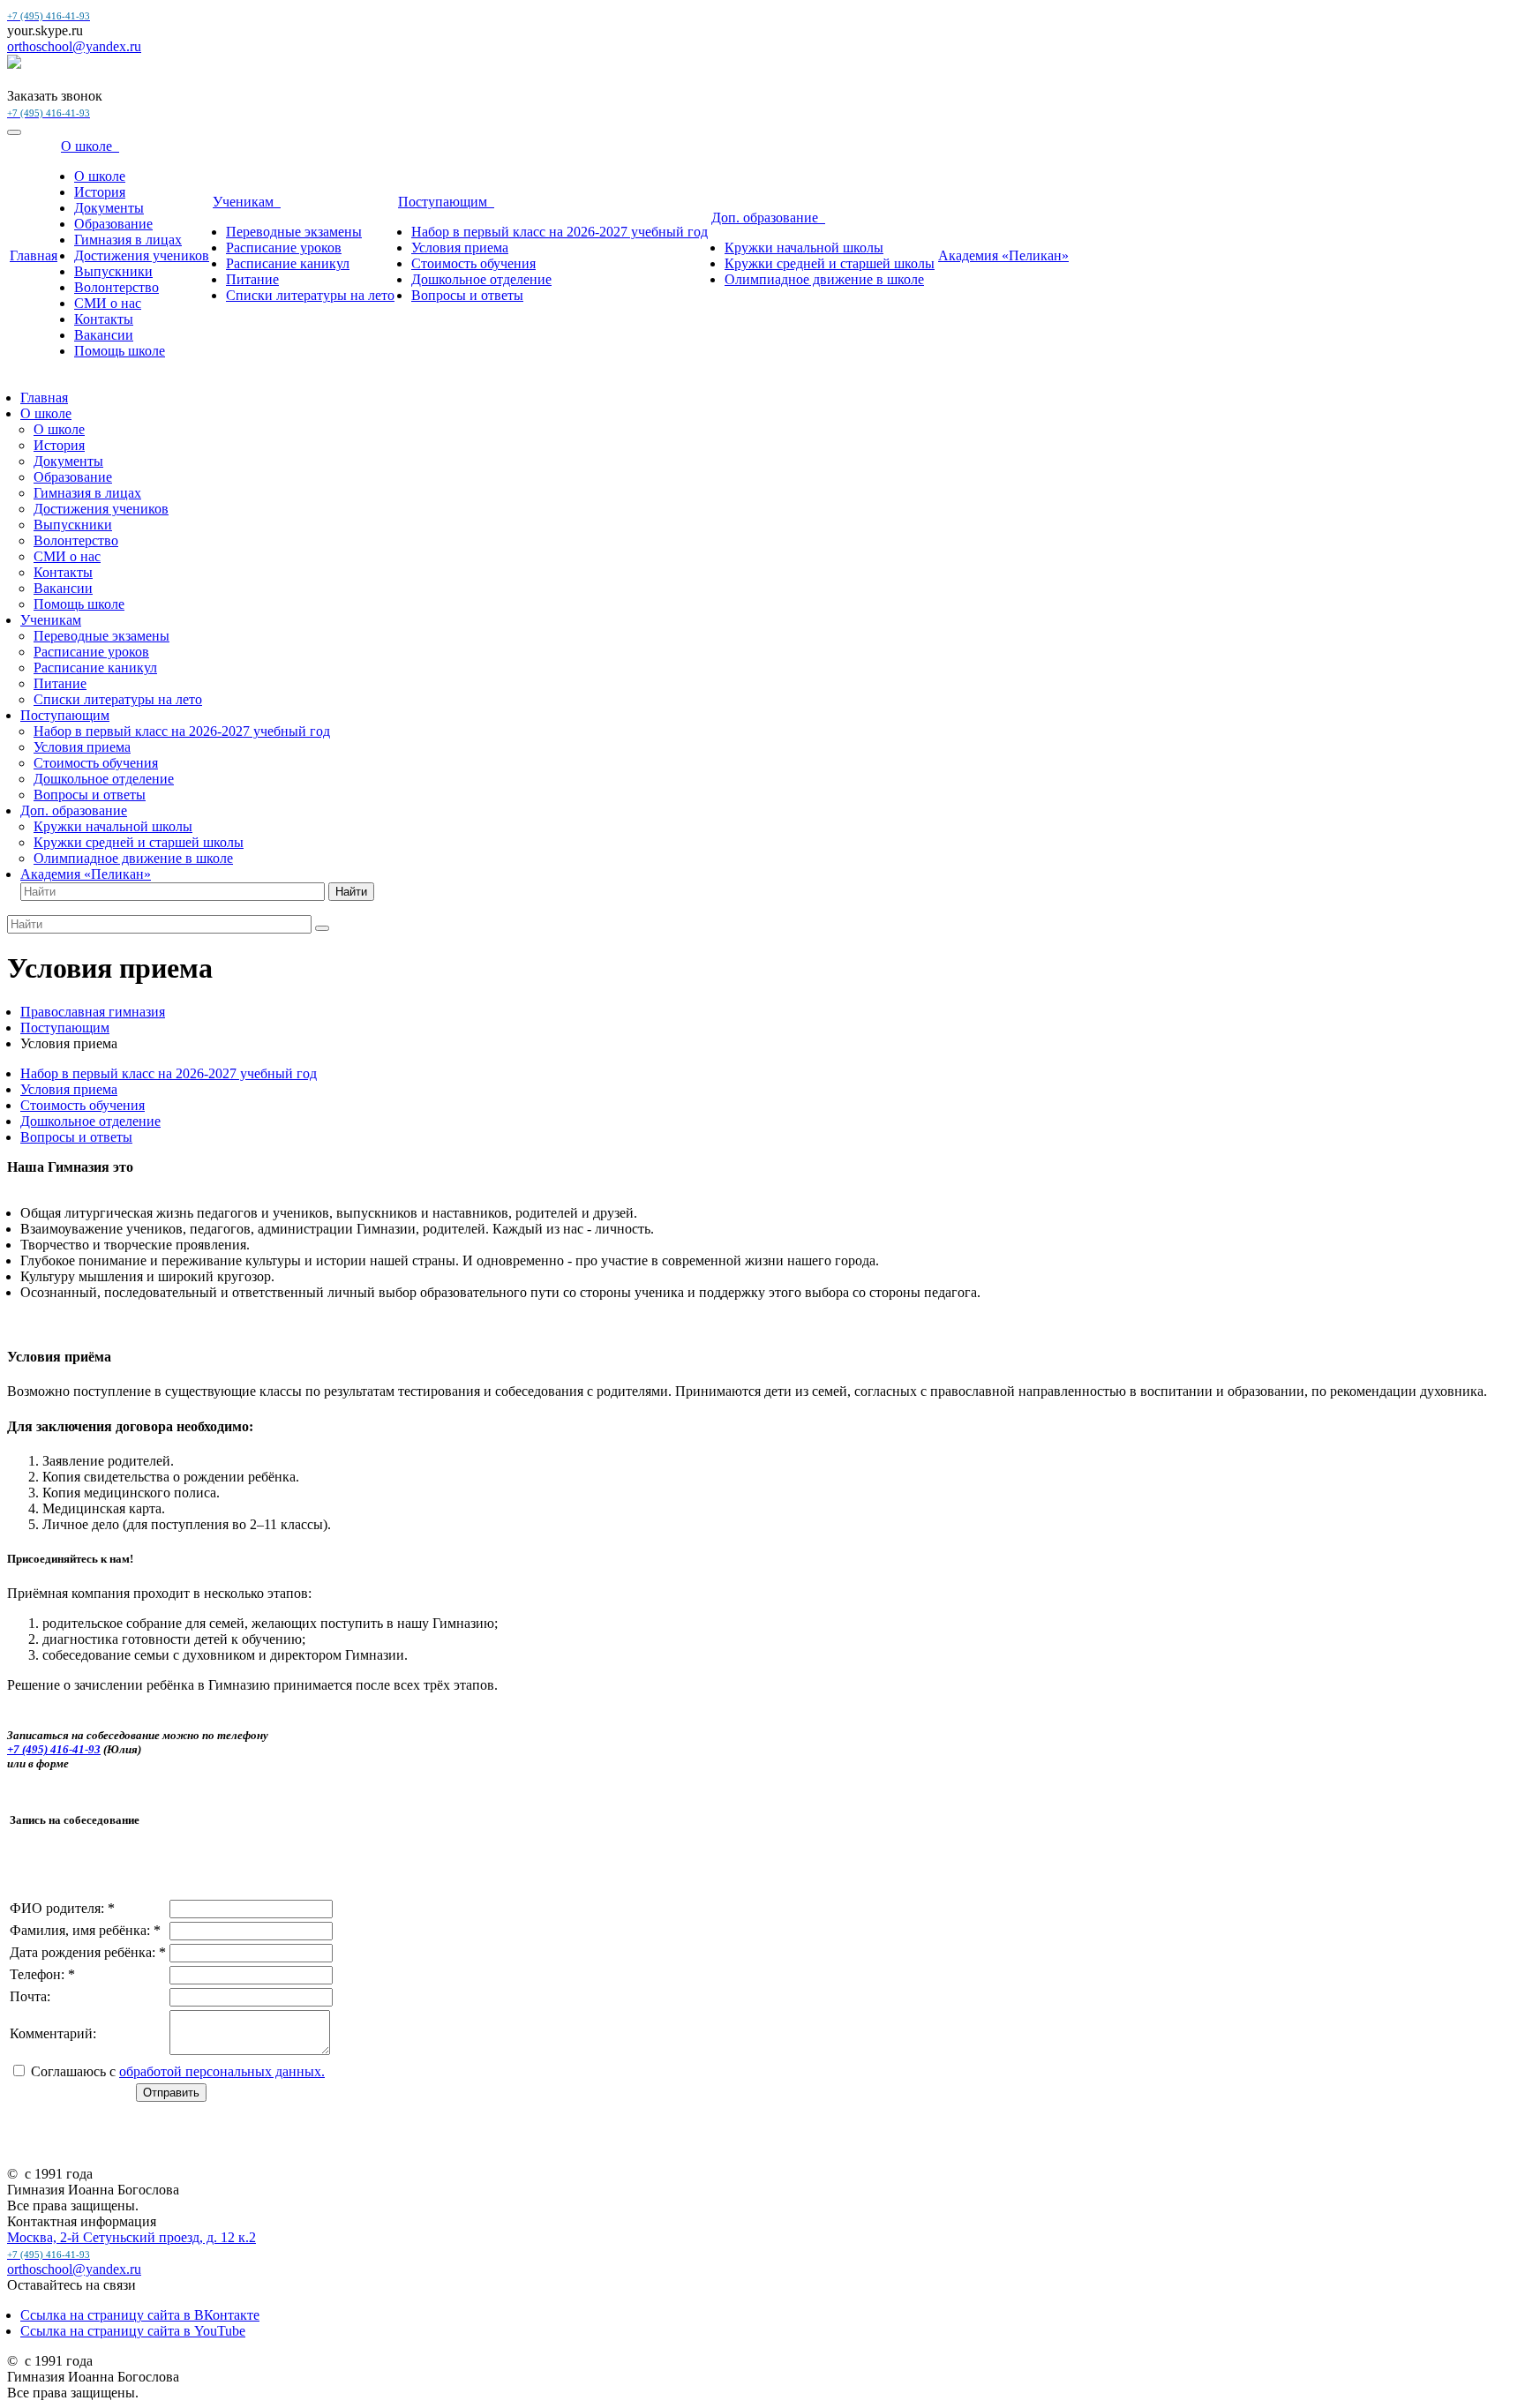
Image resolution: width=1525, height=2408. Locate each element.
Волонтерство (116, 287)
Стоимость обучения (473, 263)
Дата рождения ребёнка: (88, 1952)
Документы (109, 208)
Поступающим (446, 202)
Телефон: (42, 1974)
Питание (252, 279)
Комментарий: (53, 2033)
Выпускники (113, 271)
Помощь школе (120, 351)
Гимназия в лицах (128, 240)
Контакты (104, 319)
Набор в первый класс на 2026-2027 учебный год (560, 232)
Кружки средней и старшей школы (830, 263)
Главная (34, 255)
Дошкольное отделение (481, 279)
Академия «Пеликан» (1003, 255)
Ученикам (247, 202)
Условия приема (460, 248)
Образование (113, 224)
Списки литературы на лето (310, 295)
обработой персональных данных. (222, 2071)
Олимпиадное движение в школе (824, 279)
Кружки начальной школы (804, 248)
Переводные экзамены (294, 232)
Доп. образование (768, 218)
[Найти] (322, 928)
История (100, 192)
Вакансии (104, 335)
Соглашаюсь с (178, 2071)
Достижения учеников (142, 255)
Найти (351, 892)
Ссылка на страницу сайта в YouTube (133, 2331)
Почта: (30, 1996)
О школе (90, 146)
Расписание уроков (284, 248)
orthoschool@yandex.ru (74, 46)
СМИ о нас (108, 303)
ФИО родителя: (62, 1908)
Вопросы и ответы (467, 295)
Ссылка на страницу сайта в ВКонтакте (140, 2315)
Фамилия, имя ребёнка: (85, 1930)
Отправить (171, 2093)
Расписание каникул (288, 263)
